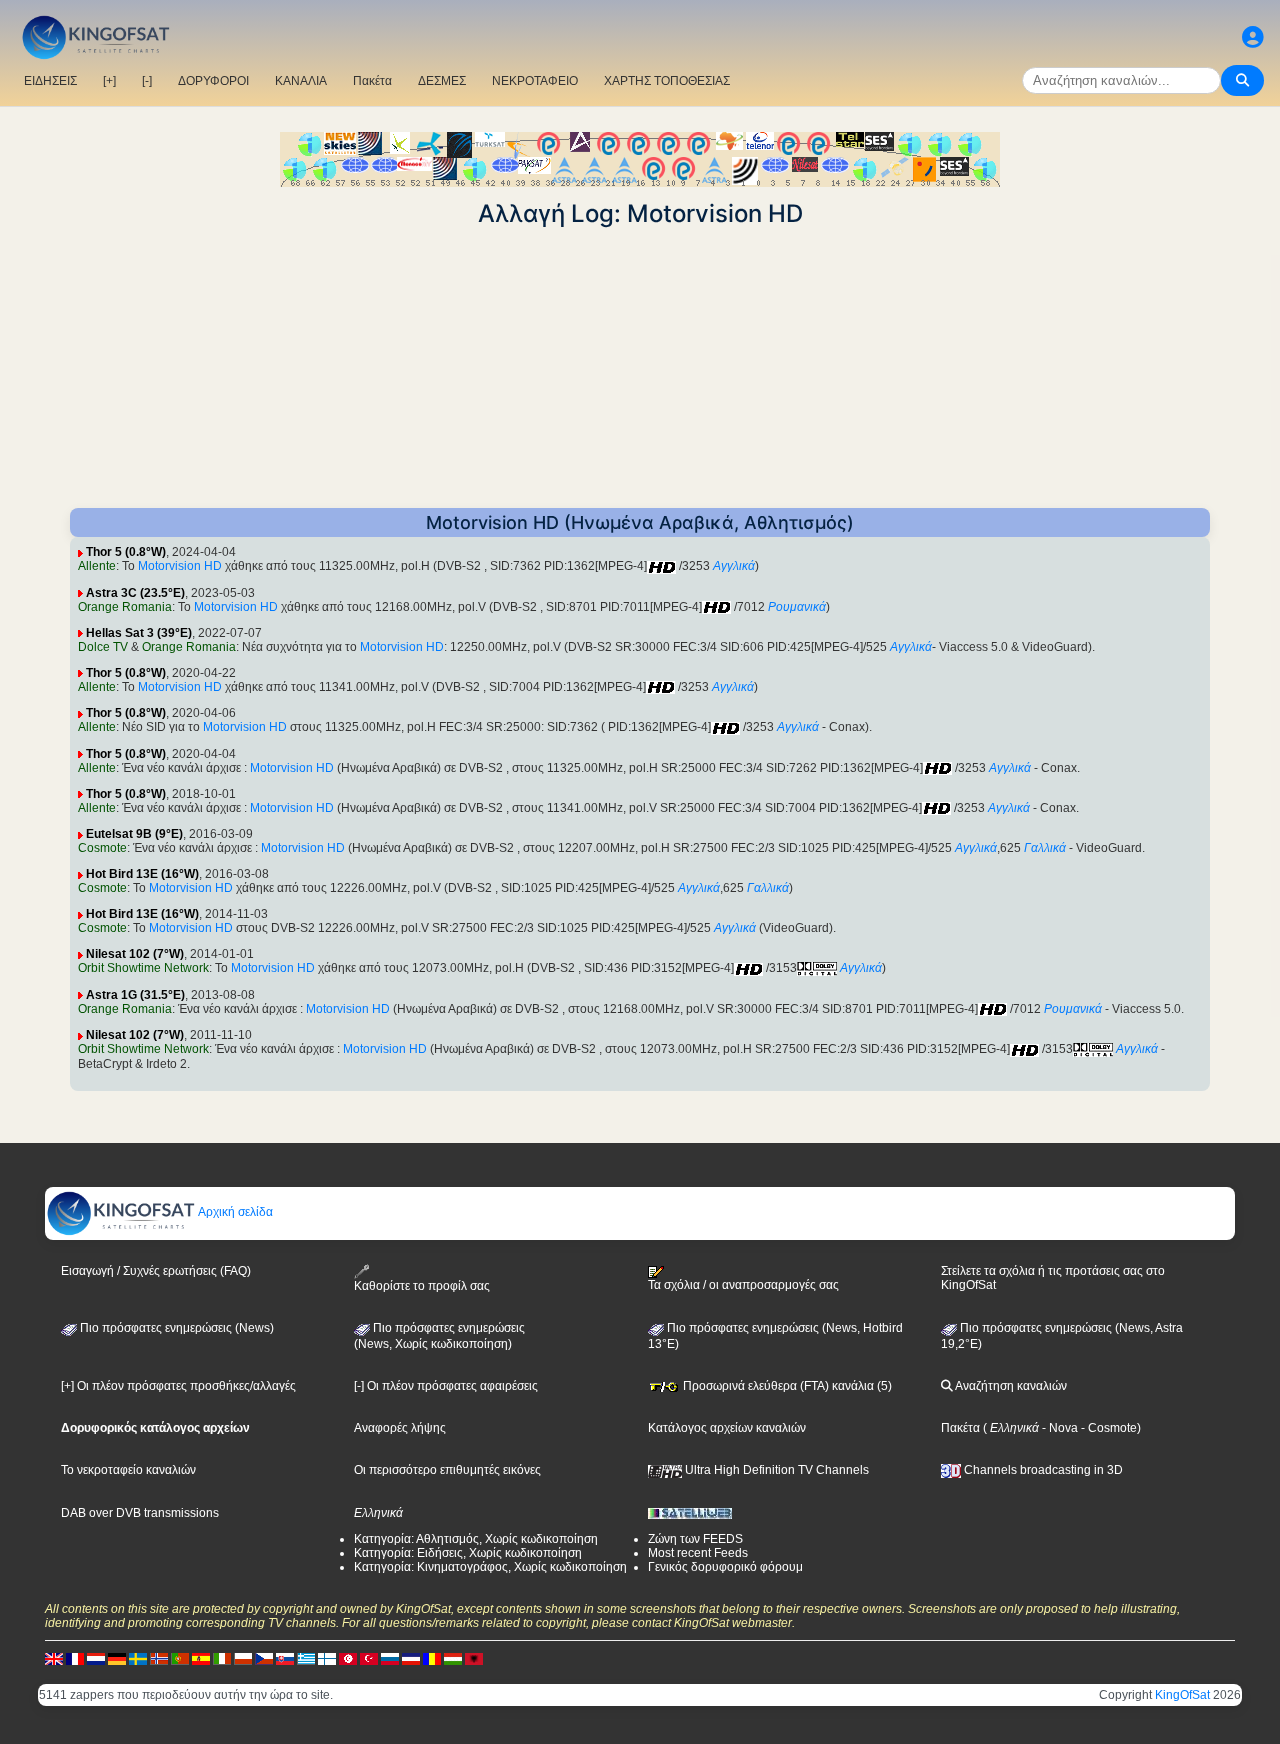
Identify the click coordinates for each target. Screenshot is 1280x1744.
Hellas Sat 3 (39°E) (139, 633)
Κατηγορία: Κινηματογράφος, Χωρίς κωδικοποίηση (490, 1567)
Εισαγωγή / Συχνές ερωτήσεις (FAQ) (156, 1271)
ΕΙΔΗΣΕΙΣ (50, 81)
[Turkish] (369, 1658)
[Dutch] (96, 1658)
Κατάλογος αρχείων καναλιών (727, 1428)
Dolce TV (103, 647)
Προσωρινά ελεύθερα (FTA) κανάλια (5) (786, 1386)
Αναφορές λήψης (400, 1428)
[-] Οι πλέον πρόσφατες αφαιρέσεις (446, 1386)
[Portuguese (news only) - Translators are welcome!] (180, 1658)
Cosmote (102, 848)
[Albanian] (474, 1658)
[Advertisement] (640, 368)
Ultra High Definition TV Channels (775, 1470)
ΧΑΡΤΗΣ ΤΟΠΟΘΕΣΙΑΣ (667, 81)
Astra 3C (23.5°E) (135, 593)
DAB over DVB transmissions (140, 1513)
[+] (109, 81)
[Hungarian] (453, 1658)
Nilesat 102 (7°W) (135, 954)
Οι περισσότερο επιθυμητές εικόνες (447, 1470)
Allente (97, 566)
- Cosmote (1107, 1428)
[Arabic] (348, 1658)
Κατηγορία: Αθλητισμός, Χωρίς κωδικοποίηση (476, 1539)
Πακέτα (372, 81)
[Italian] (222, 1658)
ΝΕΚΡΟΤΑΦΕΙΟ (535, 81)
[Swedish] (138, 1658)
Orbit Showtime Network (143, 968)
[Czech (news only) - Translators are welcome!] (264, 1658)
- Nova (1058, 1428)
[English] (54, 1658)
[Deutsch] (117, 1658)
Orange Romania (125, 607)
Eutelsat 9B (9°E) (134, 834)
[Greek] (306, 1658)
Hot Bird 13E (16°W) (142, 874)
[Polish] (243, 1658)
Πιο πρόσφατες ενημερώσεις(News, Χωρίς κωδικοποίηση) (439, 1336)
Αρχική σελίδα (234, 1212)
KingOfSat (1182, 1695)
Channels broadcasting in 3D (1042, 1470)
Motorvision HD (180, 566)
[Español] (201, 1658)
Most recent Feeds (698, 1553)
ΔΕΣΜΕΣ (442, 81)
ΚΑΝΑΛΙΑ (301, 81)
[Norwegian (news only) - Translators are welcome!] (159, 1658)
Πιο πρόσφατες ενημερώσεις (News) (175, 1328)
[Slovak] (285, 1658)
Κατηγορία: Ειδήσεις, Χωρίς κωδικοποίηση (468, 1553)
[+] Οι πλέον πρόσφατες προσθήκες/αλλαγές (178, 1386)
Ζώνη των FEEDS (695, 1539)
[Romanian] (432, 1658)
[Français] (75, 1658)
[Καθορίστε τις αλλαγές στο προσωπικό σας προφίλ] (1253, 37)
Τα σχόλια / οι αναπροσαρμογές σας (743, 1285)
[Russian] (390, 1658)
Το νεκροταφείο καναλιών (128, 1470)
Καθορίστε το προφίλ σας (422, 1286)
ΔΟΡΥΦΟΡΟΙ (213, 81)
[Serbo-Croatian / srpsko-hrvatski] (411, 1658)
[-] (147, 81)
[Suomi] (327, 1658)
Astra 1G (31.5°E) (135, 995)
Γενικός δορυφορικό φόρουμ (725, 1567)
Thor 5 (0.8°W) (126, 552)
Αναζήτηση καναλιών (1010, 1386)
